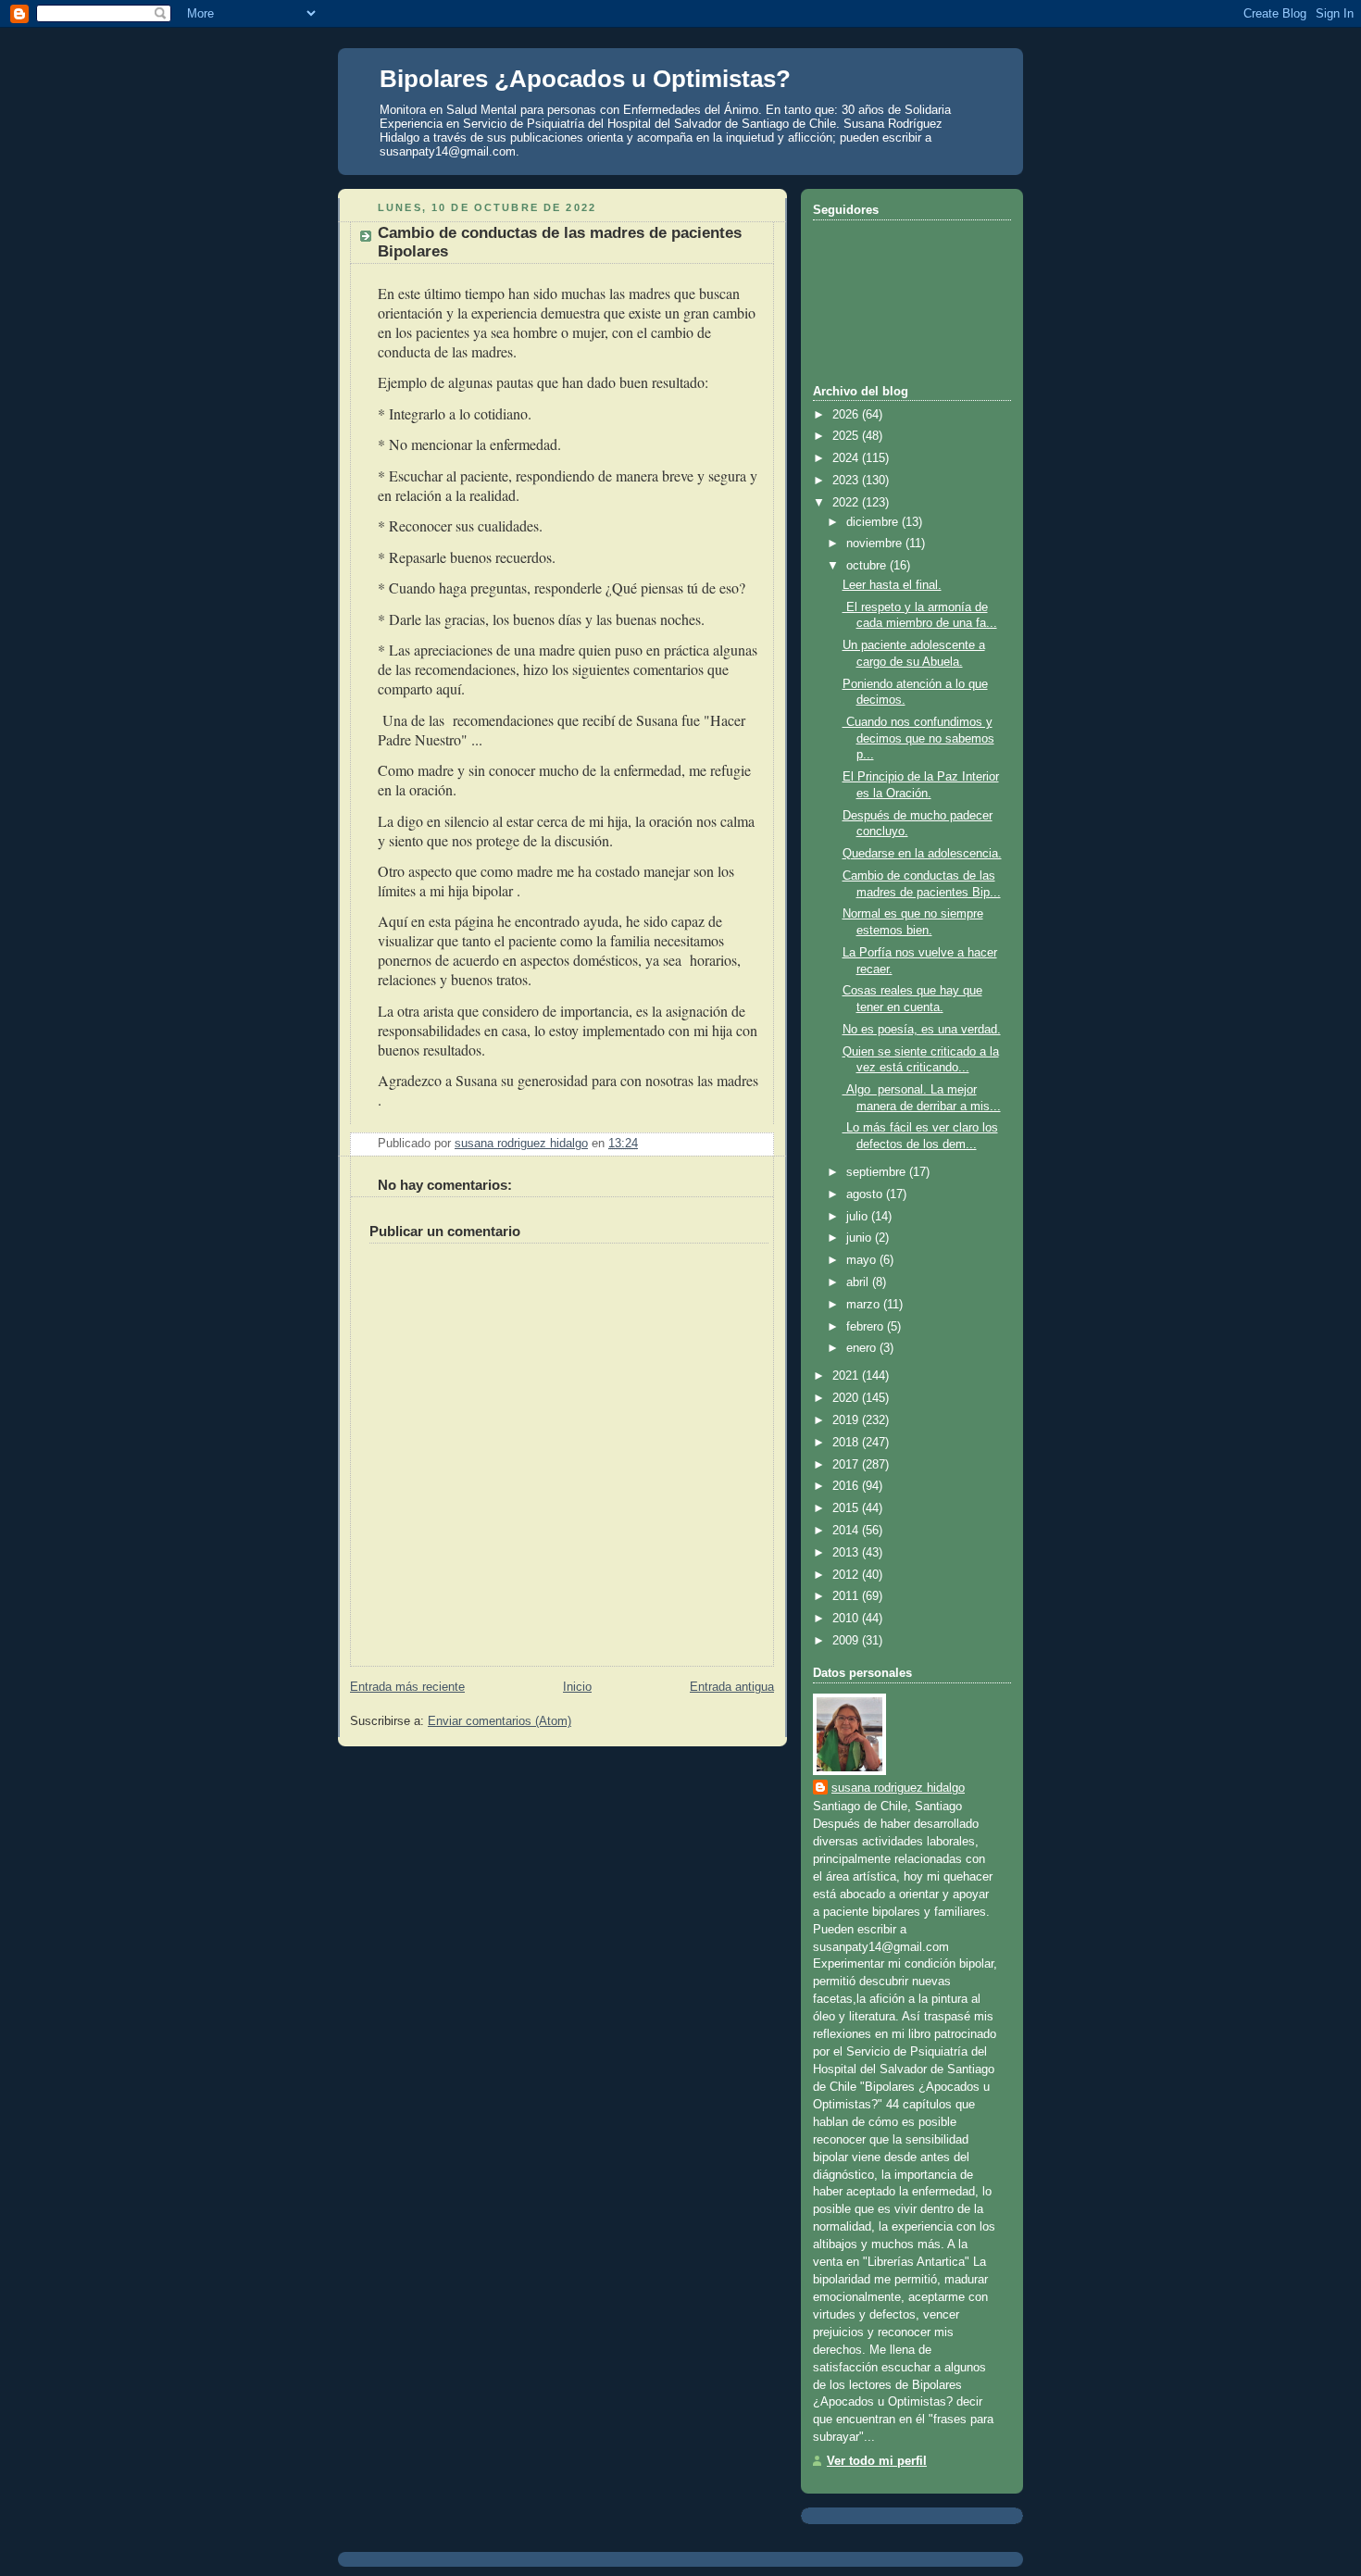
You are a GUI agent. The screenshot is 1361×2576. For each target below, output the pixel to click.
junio (861, 1238)
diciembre (874, 522)
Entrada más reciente (407, 1687)
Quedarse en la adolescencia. (922, 854)
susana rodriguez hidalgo (898, 1788)
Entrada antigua (732, 1687)
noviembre (876, 544)
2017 (847, 1465)
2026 (847, 415)
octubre (868, 566)
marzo (865, 1305)
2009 (847, 1641)
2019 (847, 1420)
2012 (847, 1575)
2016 (847, 1486)
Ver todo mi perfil (877, 2461)
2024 (847, 458)
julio (859, 1217)
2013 (847, 1553)
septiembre (878, 1172)
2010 (847, 1619)
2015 (847, 1508)
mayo (863, 1260)
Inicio (577, 1687)
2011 (847, 1596)
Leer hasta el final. (892, 585)
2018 (847, 1443)
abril (859, 1282)
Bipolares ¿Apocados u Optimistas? (585, 79)
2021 (847, 1376)
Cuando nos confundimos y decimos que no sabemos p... (918, 738)
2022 (847, 503)
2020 (847, 1398)
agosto (866, 1194)
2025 (847, 436)
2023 (847, 481)
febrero (867, 1327)
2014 (847, 1531)
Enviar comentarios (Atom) (499, 1721)
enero (863, 1348)
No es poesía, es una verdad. (922, 1030)
